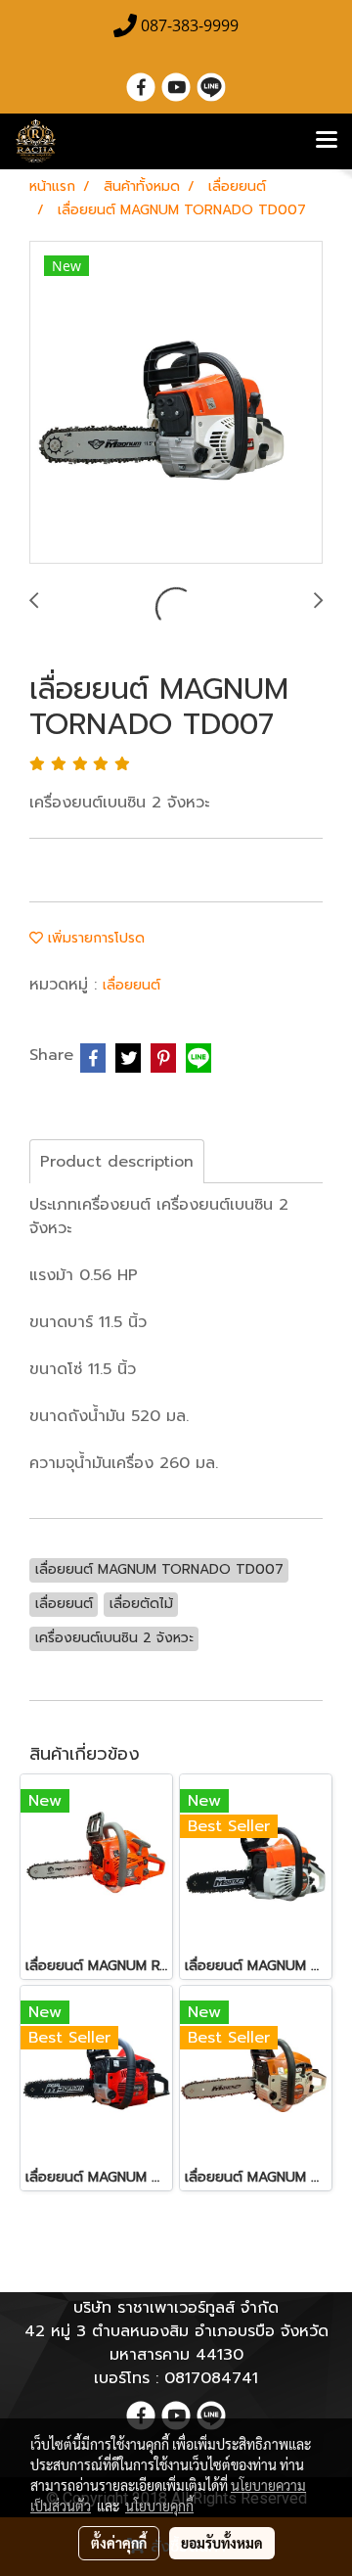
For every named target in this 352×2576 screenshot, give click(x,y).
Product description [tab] (117, 1162)
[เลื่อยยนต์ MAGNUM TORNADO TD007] (176, 403)
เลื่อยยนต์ (132, 985)
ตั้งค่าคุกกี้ (119, 2543)
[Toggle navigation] (327, 141)
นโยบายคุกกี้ (159, 2506)
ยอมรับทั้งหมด (222, 2543)
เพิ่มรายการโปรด (94, 938)
